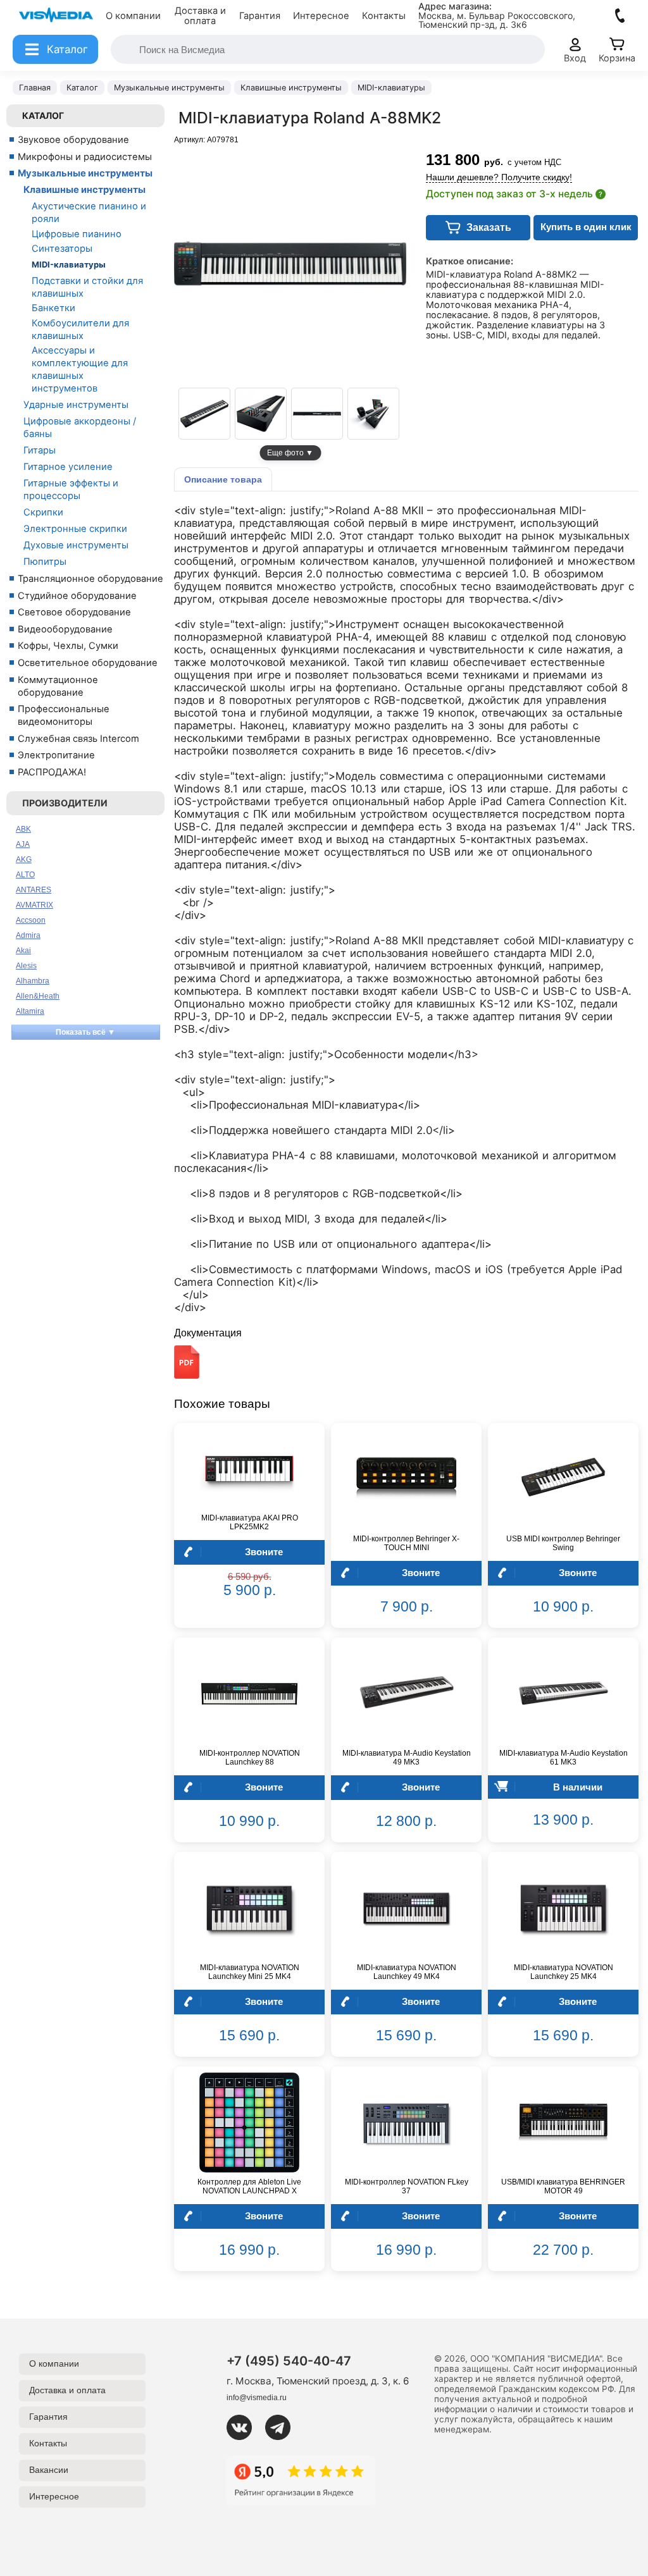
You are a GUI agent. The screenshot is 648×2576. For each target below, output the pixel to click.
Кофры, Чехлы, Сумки (68, 646)
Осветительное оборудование (88, 663)
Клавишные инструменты (84, 190)
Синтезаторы (62, 249)
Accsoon (31, 920)
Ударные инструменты (76, 405)
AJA (23, 844)
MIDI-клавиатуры (69, 264)
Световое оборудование (74, 612)
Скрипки (43, 512)
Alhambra (33, 981)
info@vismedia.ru (257, 2398)
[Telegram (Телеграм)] (283, 2427)
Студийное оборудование (77, 596)
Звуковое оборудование (73, 140)
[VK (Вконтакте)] (244, 2427)
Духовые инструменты (76, 545)
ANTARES (34, 890)
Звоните (264, 1552)
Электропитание (56, 755)
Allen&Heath (38, 996)
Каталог (43, 115)
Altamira (30, 1011)
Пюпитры (45, 562)
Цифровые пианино (77, 234)
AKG (24, 860)
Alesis (26, 966)
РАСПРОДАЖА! (52, 772)
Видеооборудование (65, 629)
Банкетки (53, 308)
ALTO (25, 875)
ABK (23, 829)
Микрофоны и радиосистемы (85, 157)
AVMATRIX (34, 905)
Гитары (40, 450)
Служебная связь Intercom (78, 739)
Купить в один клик (586, 227)
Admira (28, 935)
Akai (23, 951)
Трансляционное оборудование (90, 579)
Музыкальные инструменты (85, 173)
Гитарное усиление (68, 467)
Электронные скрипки (75, 529)
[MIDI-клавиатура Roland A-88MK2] (204, 414)
